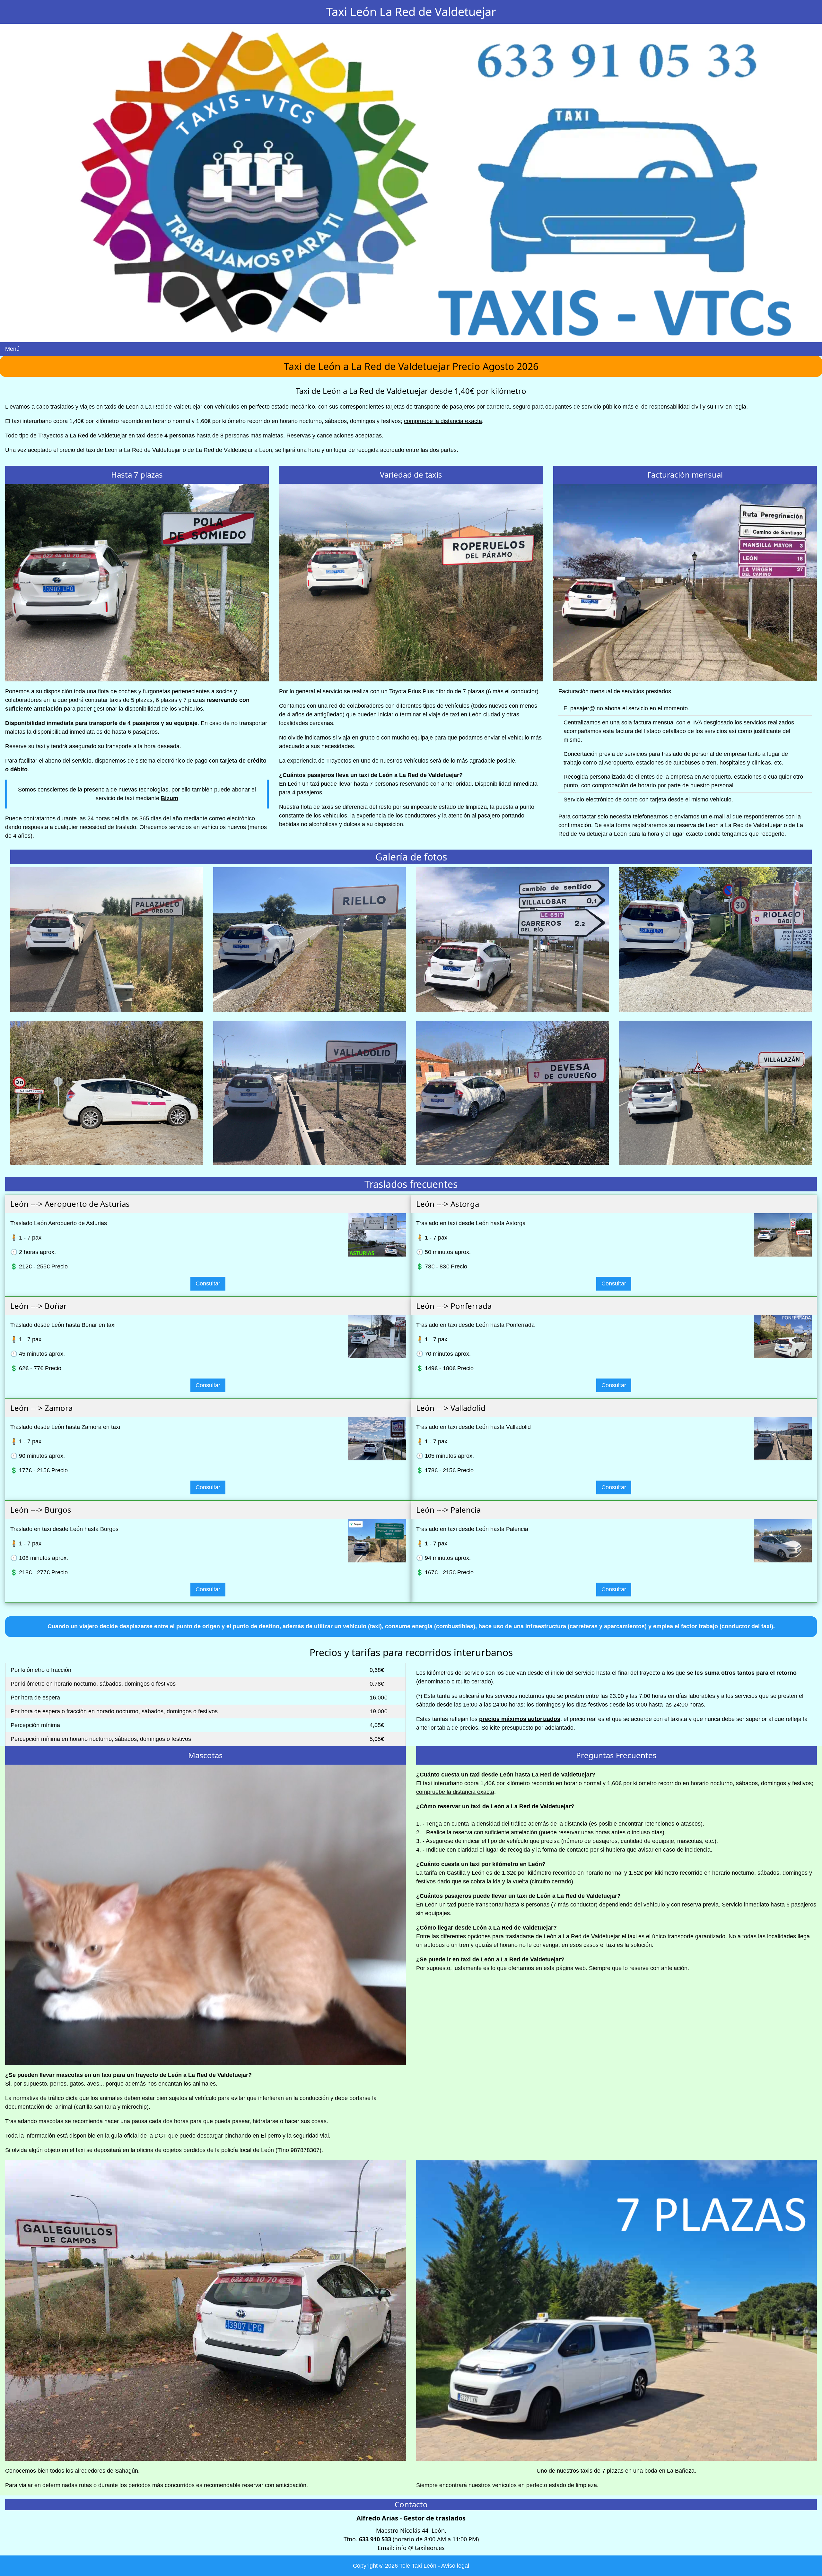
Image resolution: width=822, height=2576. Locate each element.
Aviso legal (455, 2566)
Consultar (208, 1284)
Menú (12, 349)
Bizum (170, 798)
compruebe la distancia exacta (443, 421)
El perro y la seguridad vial (295, 2136)
